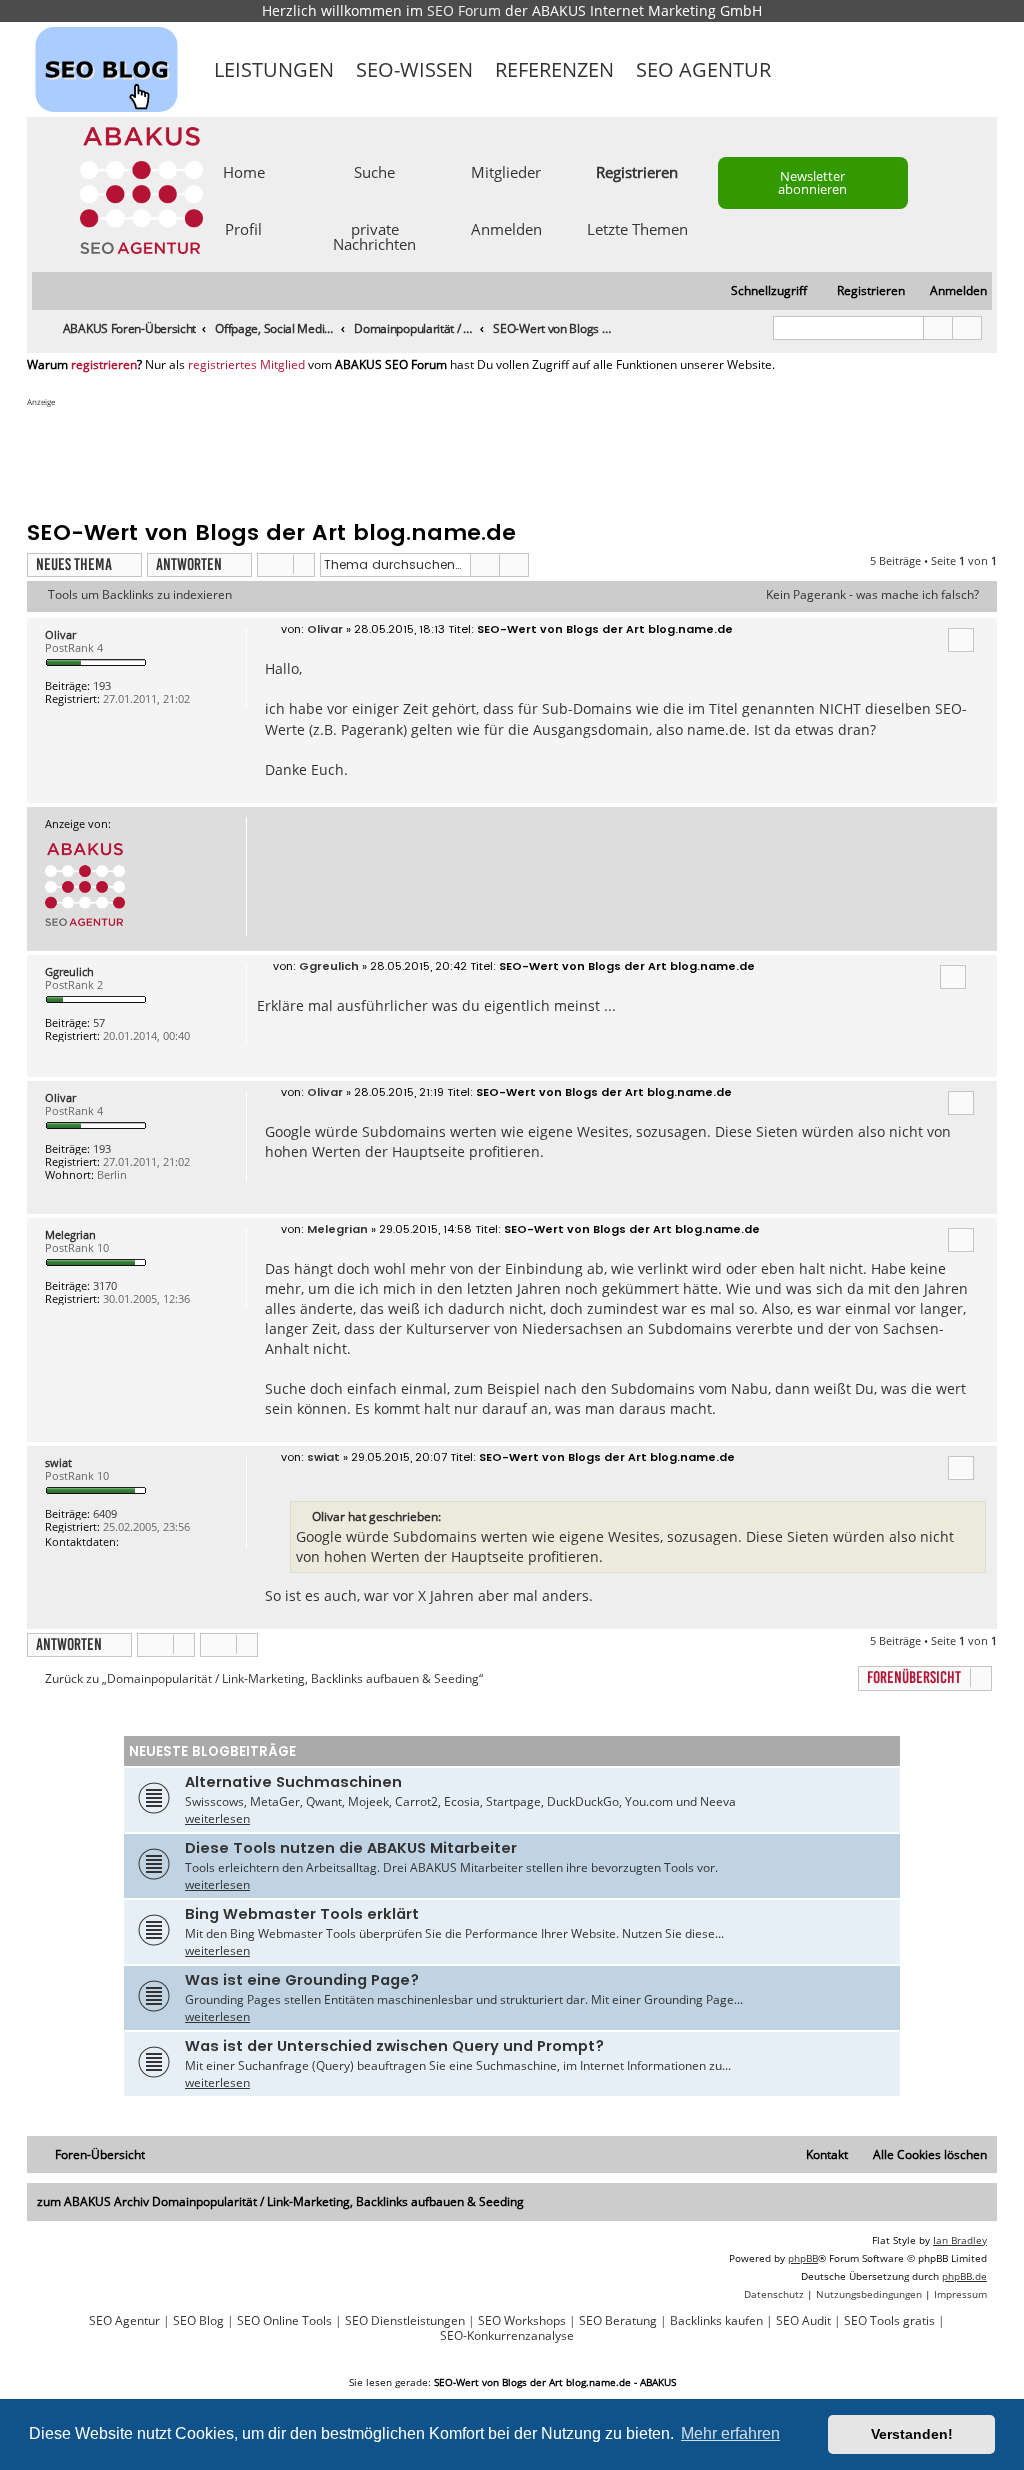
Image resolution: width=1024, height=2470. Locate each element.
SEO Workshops (522, 2321)
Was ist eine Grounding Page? (302, 1980)
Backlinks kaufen (716, 2321)
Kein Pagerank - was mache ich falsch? (872, 595)
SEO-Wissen (414, 69)
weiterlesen (217, 1818)
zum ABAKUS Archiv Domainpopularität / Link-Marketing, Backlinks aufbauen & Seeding (280, 2201)
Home (244, 171)
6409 (105, 1513)
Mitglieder (506, 171)
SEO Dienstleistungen (405, 2321)
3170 (105, 1285)
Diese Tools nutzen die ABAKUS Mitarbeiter (351, 1848)
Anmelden (506, 228)
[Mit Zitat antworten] (961, 640)
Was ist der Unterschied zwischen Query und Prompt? (394, 2046)
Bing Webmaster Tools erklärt (302, 1914)
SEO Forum (464, 10)
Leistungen (274, 69)
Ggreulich (69, 971)
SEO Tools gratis (889, 2321)
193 (102, 685)
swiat (58, 1462)
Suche (374, 171)
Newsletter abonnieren (812, 182)
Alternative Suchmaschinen (293, 1782)
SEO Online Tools (284, 2321)
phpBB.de (964, 2276)
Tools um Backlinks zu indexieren (140, 595)
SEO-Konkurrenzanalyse (507, 2336)
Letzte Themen (637, 228)
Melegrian (70, 1234)
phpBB (803, 2258)
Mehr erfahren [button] (730, 2433)
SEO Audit (803, 2321)
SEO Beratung (618, 2321)
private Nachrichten (374, 235)
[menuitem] (949, 291)
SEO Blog (198, 2321)
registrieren (104, 365)
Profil (243, 228)
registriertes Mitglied (246, 365)
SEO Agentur (703, 69)
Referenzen (554, 69)
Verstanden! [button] (912, 2434)
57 (99, 1022)
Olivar (60, 634)
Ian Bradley (960, 2240)
